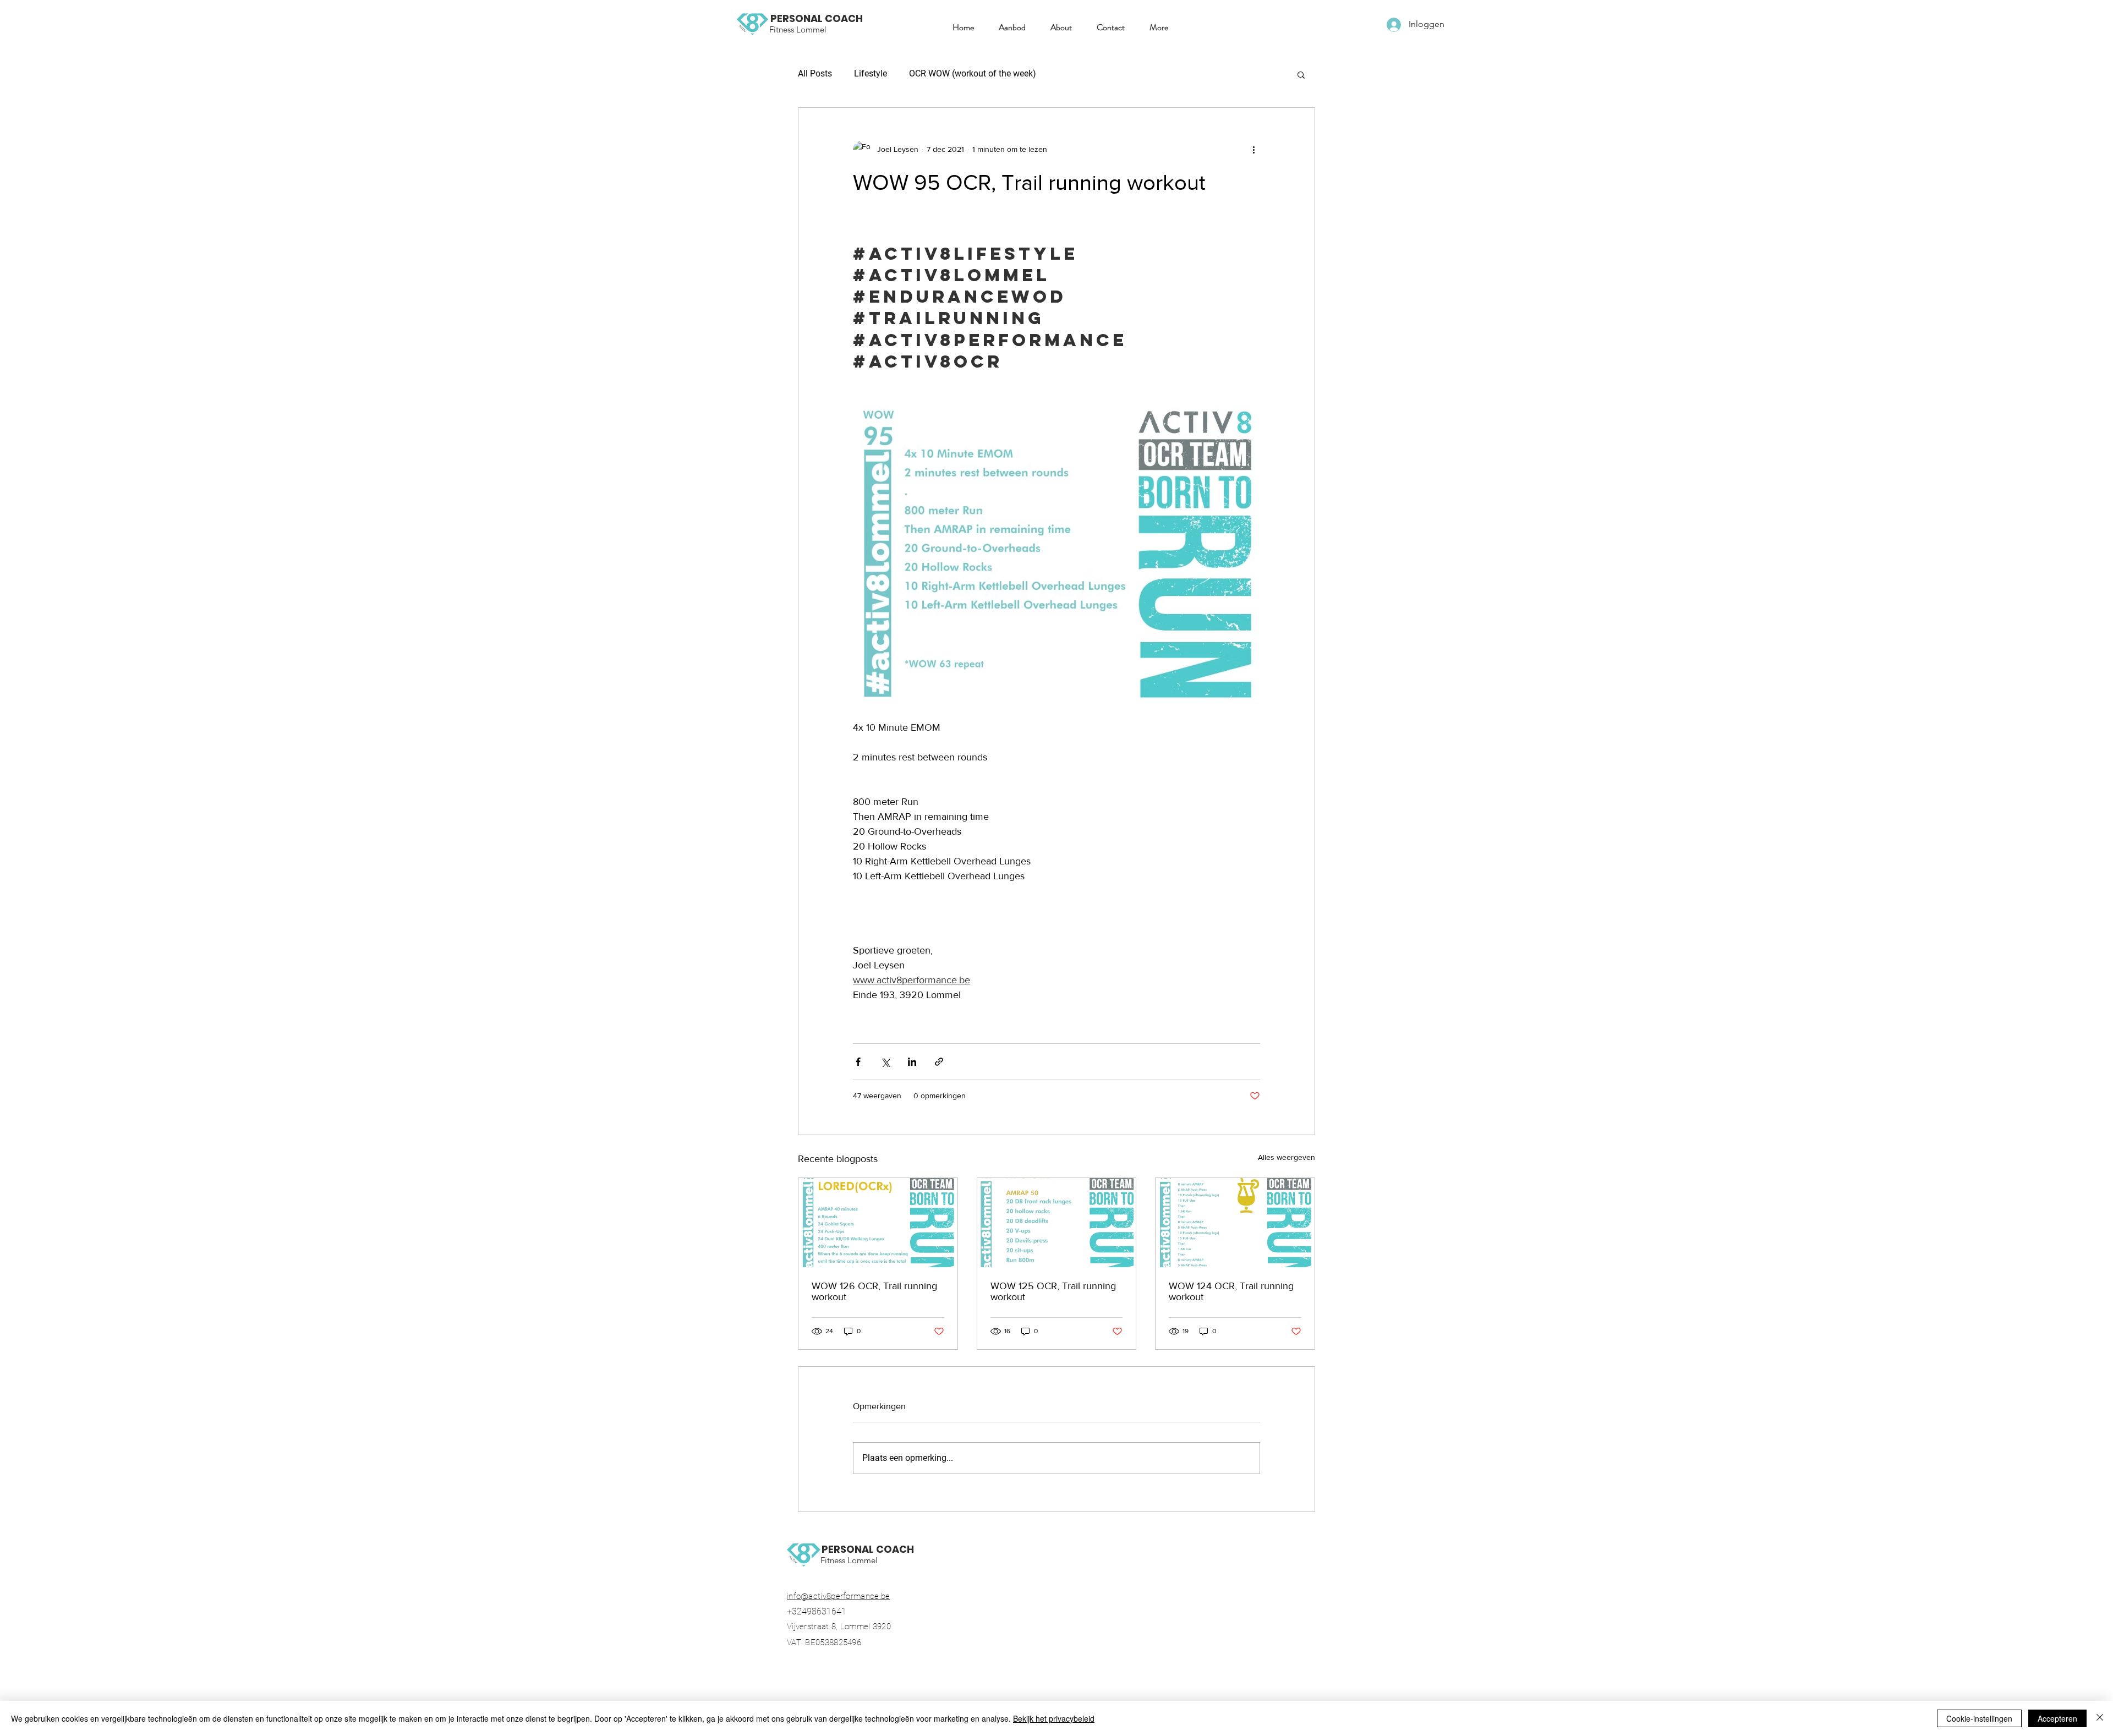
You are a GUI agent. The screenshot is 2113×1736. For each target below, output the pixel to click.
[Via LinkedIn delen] (912, 1062)
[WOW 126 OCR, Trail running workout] (878, 1223)
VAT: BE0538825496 (829, 1642)
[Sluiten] (2100, 1718)
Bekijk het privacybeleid (1054, 1718)
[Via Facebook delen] (858, 1062)
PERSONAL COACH (817, 18)
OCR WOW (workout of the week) (973, 73)
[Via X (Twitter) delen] (885, 1062)
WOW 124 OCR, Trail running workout (1231, 1291)
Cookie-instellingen (1979, 1718)
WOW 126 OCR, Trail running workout (874, 1291)
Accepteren (2057, 1718)
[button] (1008, 28)
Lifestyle (871, 73)
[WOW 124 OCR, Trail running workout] (1235, 1223)
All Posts (815, 73)
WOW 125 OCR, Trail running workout (1053, 1291)
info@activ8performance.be (839, 1596)
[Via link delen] (939, 1062)
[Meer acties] (1253, 150)
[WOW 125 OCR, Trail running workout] (1057, 1223)
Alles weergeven (1287, 1157)
